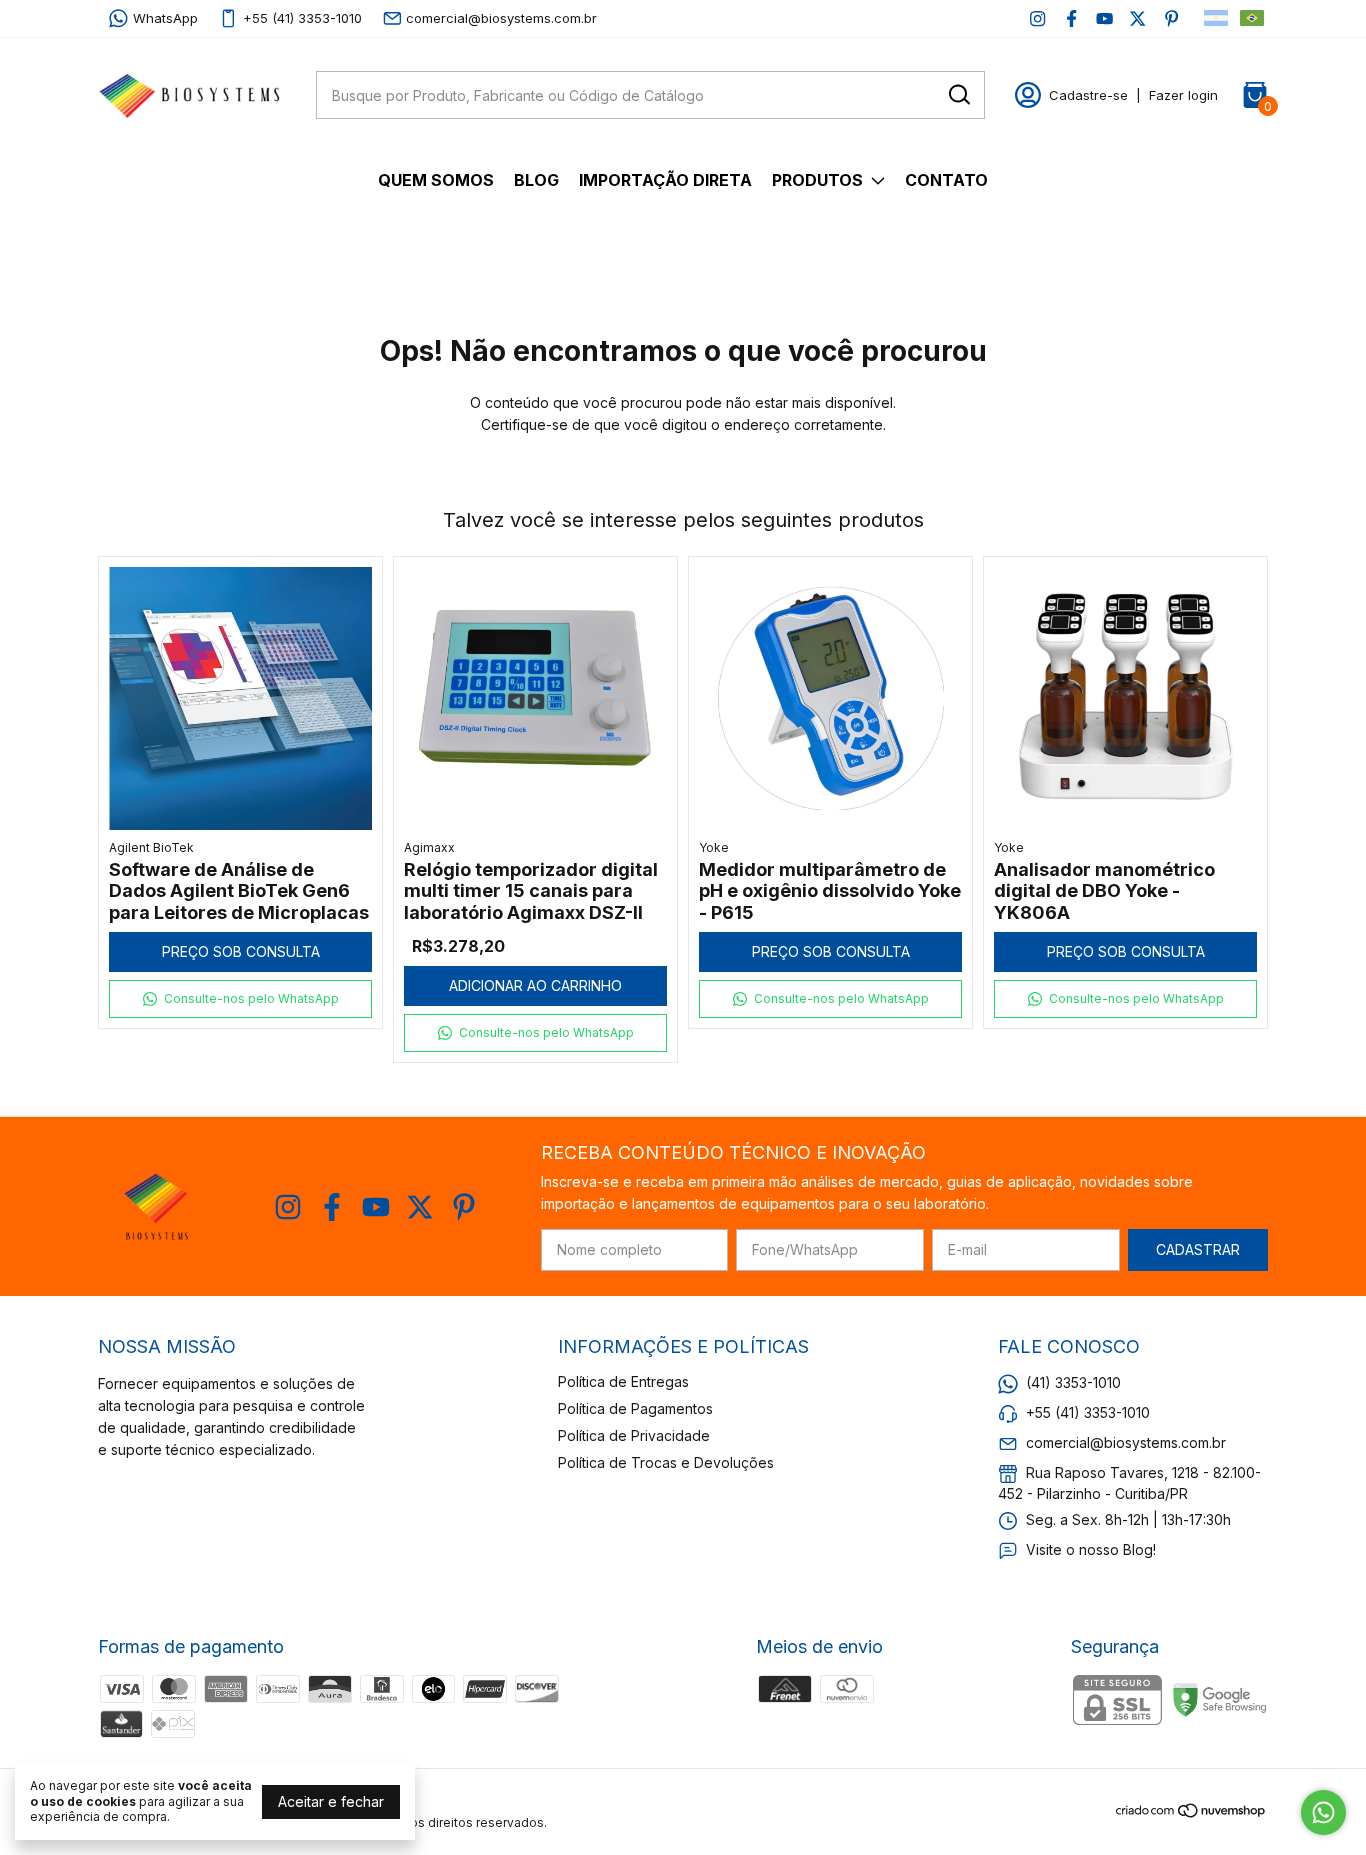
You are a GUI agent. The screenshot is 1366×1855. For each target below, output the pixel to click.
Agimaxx (429, 847)
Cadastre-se (1088, 95)
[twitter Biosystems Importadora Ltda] (1137, 18)
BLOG (536, 180)
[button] (240, 999)
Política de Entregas (623, 1381)
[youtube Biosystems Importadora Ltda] (1104, 18)
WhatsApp (165, 18)
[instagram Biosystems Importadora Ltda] (1037, 18)
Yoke (714, 847)
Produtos (817, 180)
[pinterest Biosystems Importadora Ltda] (1171, 18)
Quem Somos (436, 180)
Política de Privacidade (634, 1435)
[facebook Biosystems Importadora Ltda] (1071, 18)
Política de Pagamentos (635, 1408)
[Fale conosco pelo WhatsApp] (1323, 1812)
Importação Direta (665, 180)
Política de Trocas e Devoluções (666, 1462)
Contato (946, 180)
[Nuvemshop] (1191, 1813)
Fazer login (1183, 95)
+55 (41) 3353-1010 (302, 18)
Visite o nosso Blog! (1091, 1549)
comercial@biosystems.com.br (501, 18)
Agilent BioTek (151, 847)
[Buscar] (958, 94)
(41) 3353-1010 (1073, 1382)
